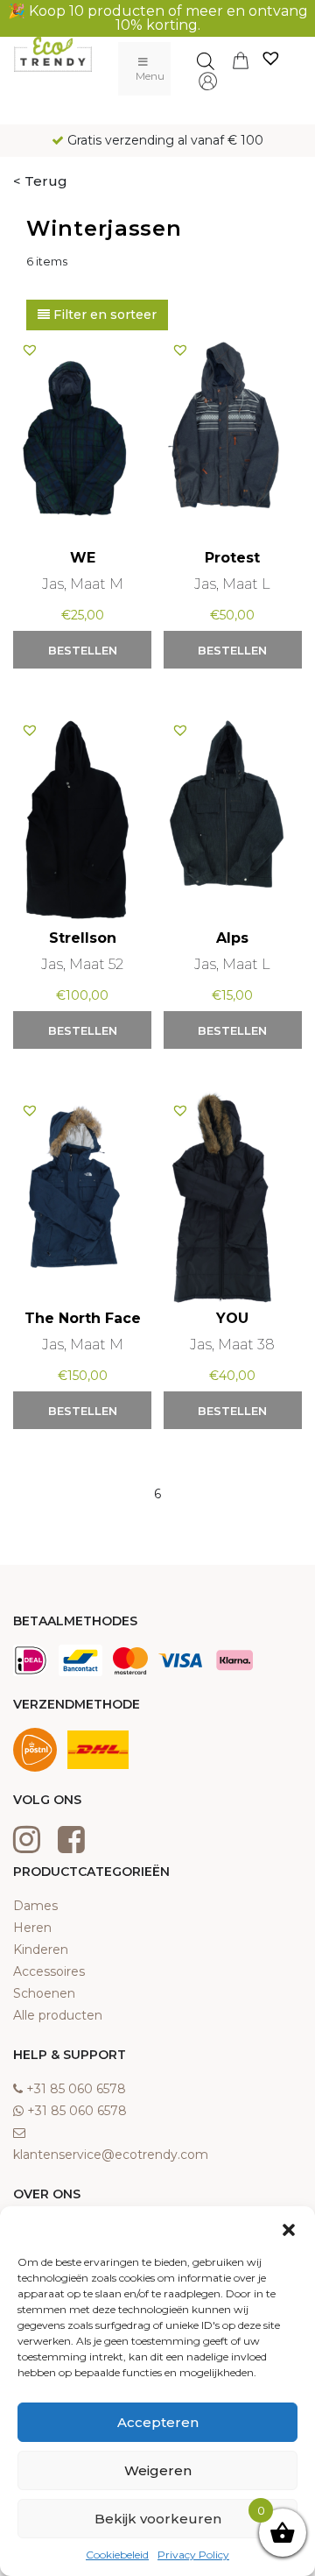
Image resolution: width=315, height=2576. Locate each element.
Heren (32, 1928)
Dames (35, 1906)
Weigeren (158, 2470)
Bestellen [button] (83, 650)
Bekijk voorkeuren (158, 2519)
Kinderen (41, 1950)
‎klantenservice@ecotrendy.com (111, 2155)
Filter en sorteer (103, 315)
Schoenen (44, 1993)
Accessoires (49, 1971)
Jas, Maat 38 (232, 1345)
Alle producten (58, 2015)
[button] (289, 2228)
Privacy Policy (193, 2555)
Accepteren (158, 2422)
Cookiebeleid (117, 2555)
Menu (150, 76)
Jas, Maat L (232, 584)
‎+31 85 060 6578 (76, 2089)
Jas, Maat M (83, 584)
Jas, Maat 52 (82, 964)
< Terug (40, 181)
